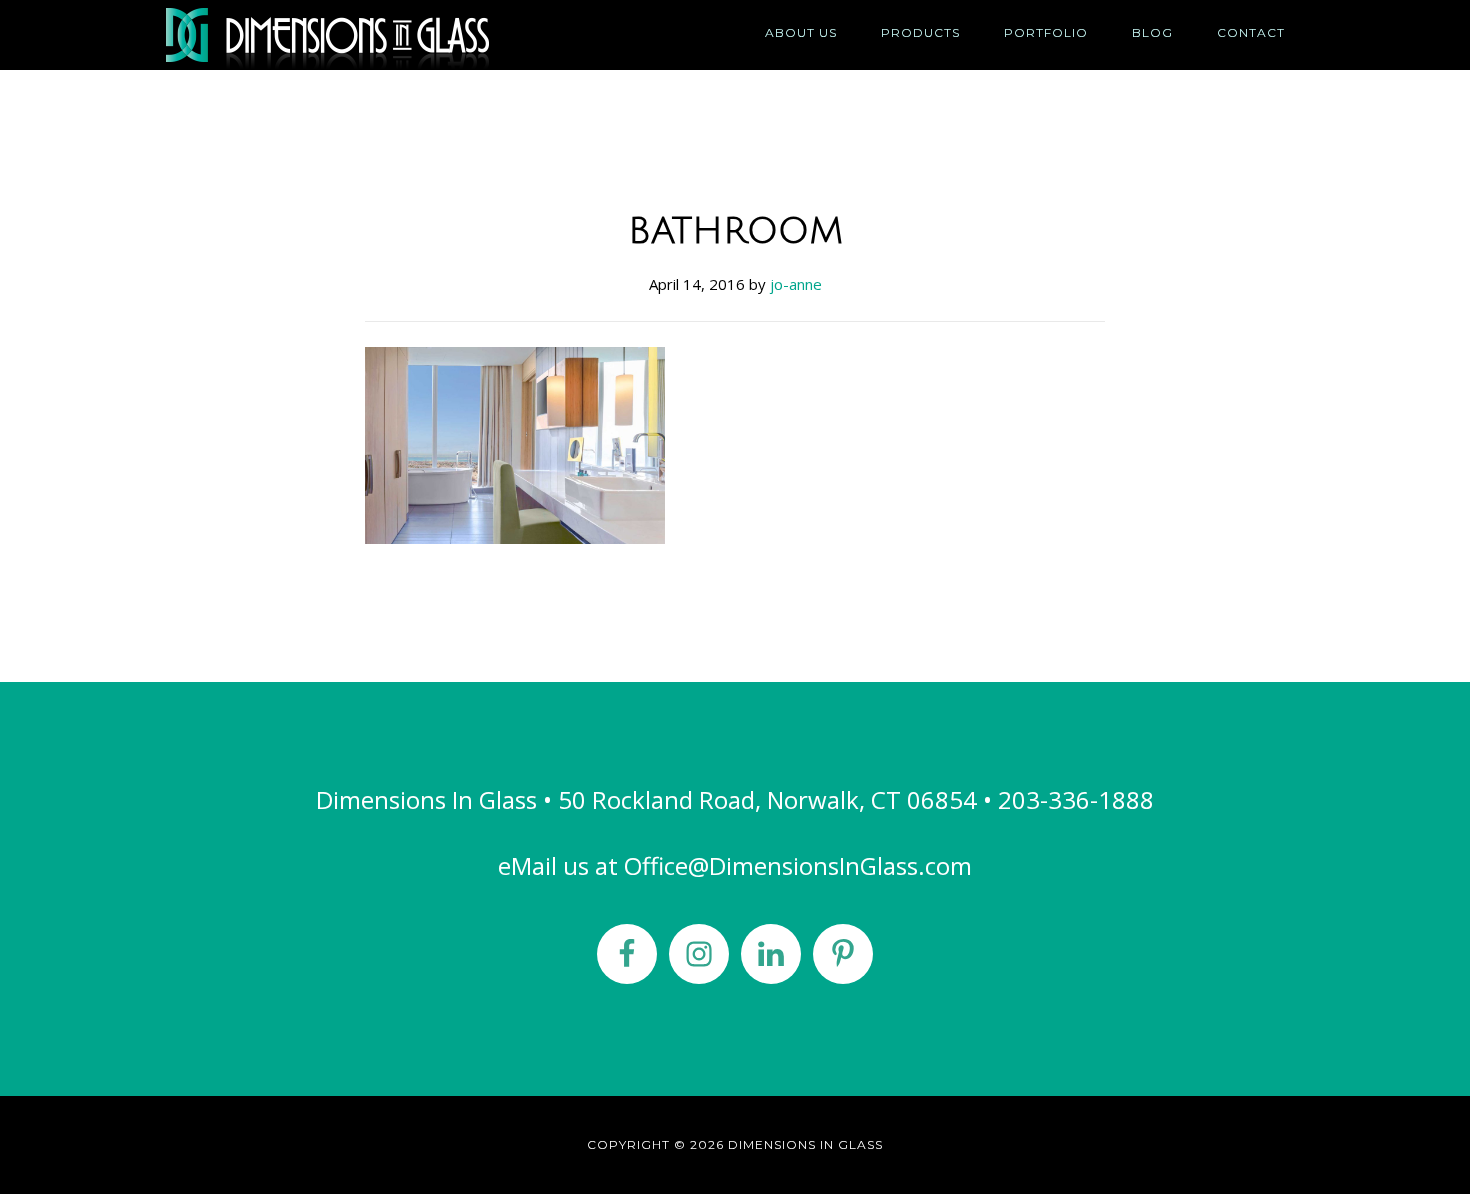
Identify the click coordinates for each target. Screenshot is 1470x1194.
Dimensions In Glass (345, 35)
